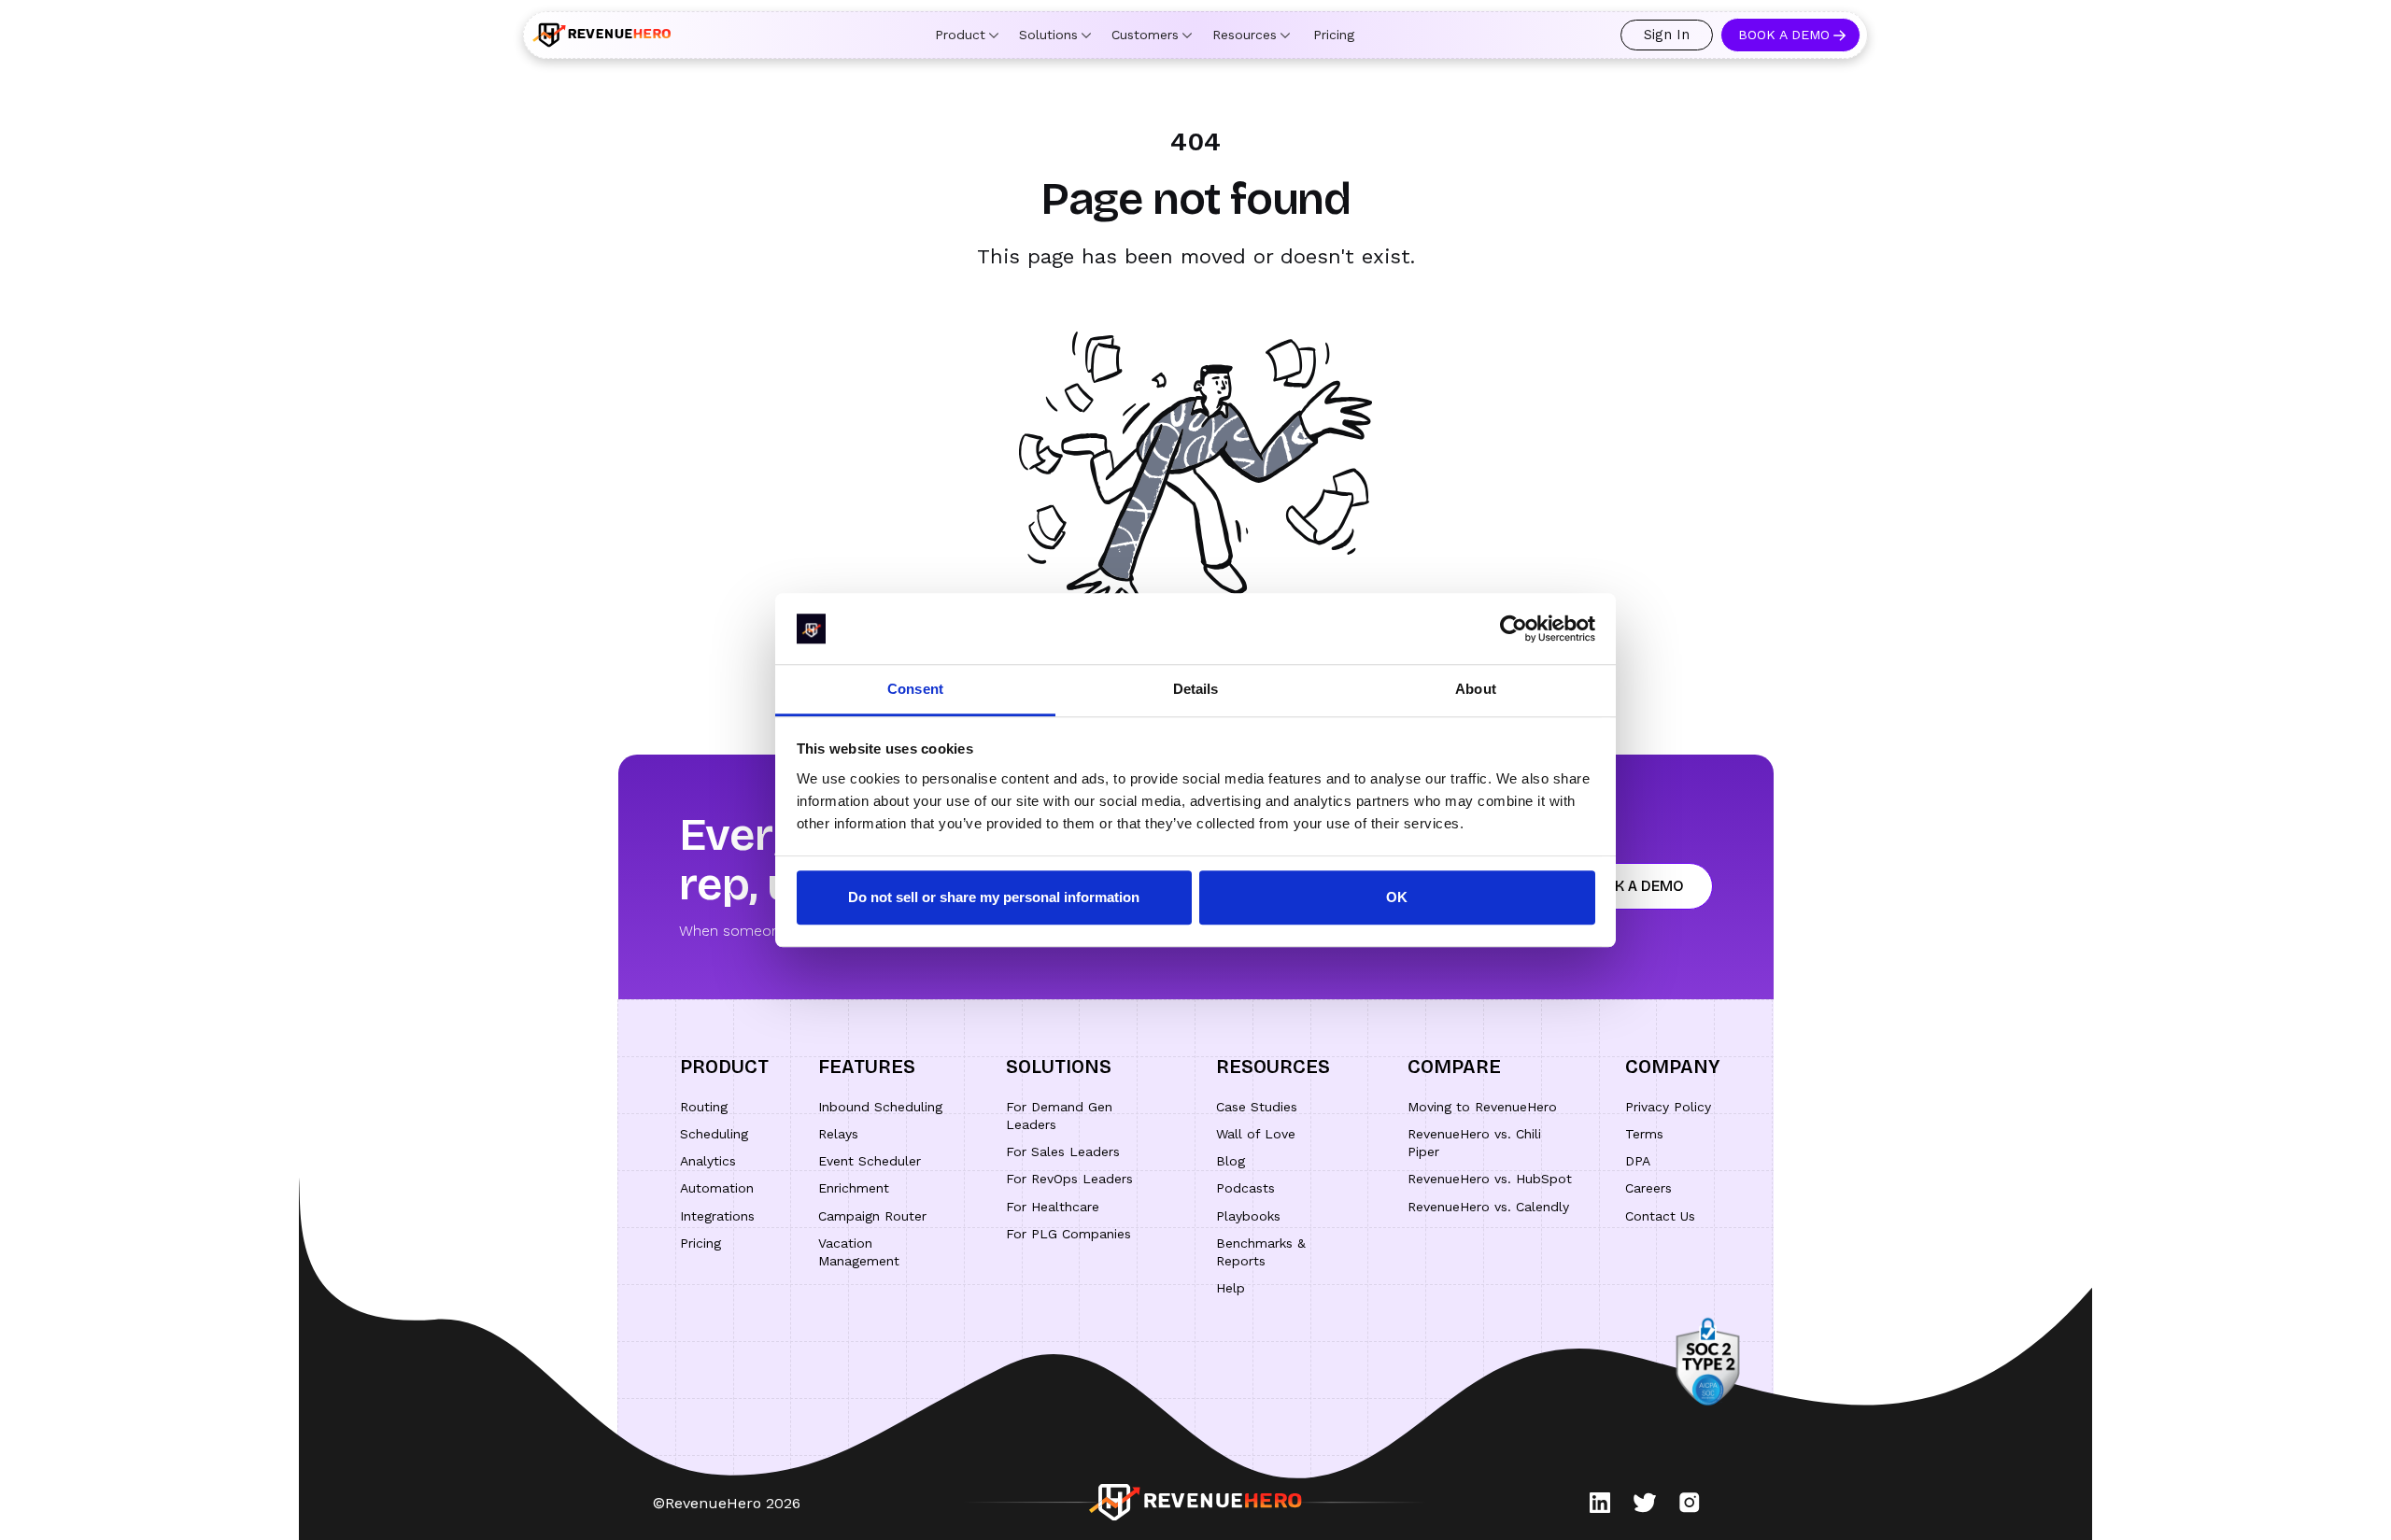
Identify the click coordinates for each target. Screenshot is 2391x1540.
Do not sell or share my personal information (994, 898)
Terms (1644, 1134)
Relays (838, 1134)
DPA (1638, 1161)
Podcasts (1245, 1188)
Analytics (708, 1161)
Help (1231, 1288)
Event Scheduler (870, 1161)
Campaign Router (872, 1216)
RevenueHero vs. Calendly (1488, 1207)
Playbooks (1248, 1216)
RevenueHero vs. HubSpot (1490, 1179)
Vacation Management (859, 1252)
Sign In (1667, 35)
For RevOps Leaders (1069, 1179)
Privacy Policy (1668, 1107)
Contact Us (1660, 1216)
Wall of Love (1256, 1134)
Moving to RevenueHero (1482, 1107)
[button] (967, 35)
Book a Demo (1784, 35)
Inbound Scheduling (880, 1107)
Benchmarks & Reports (1261, 1252)
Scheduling (714, 1134)
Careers (1648, 1188)
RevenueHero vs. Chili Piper (1474, 1143)
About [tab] (1476, 690)
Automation (717, 1188)
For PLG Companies (1068, 1234)
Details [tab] (1196, 690)
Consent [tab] (915, 690)
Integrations (717, 1216)
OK (1397, 898)
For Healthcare (1053, 1207)
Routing (704, 1107)
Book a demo (1633, 886)
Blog (1231, 1161)
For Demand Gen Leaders (1059, 1116)
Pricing (1334, 35)
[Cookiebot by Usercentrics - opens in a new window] (1514, 629)
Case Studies (1257, 1107)
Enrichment (854, 1188)
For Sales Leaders (1063, 1151)
